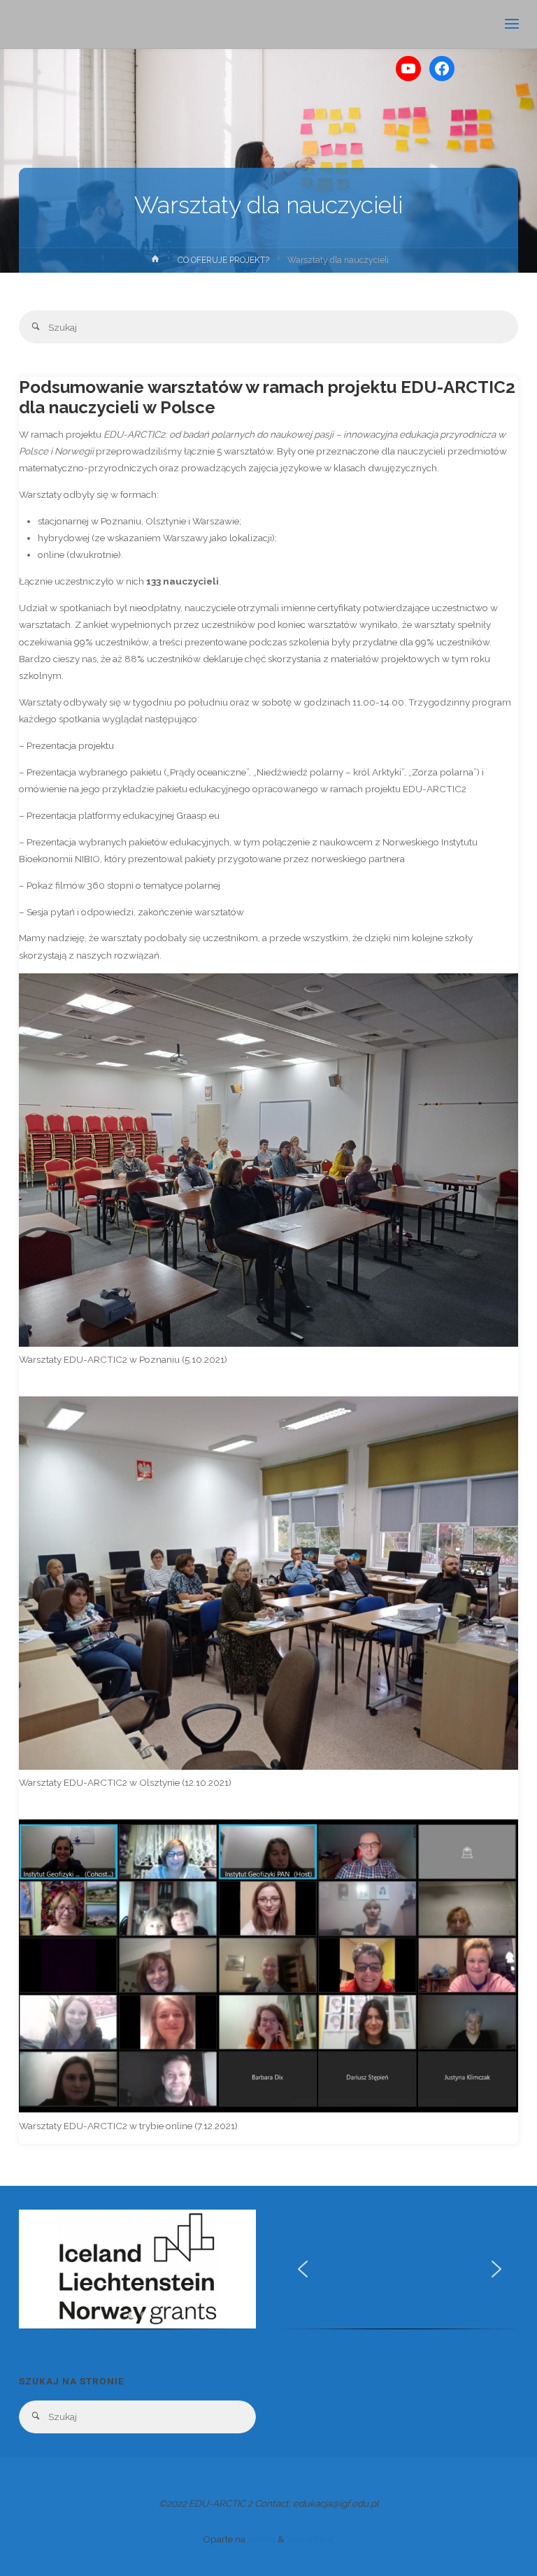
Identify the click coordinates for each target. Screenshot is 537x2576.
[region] (137, 2274)
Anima (260, 2539)
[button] (41, 2269)
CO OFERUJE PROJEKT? (223, 260)
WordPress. (310, 2539)
